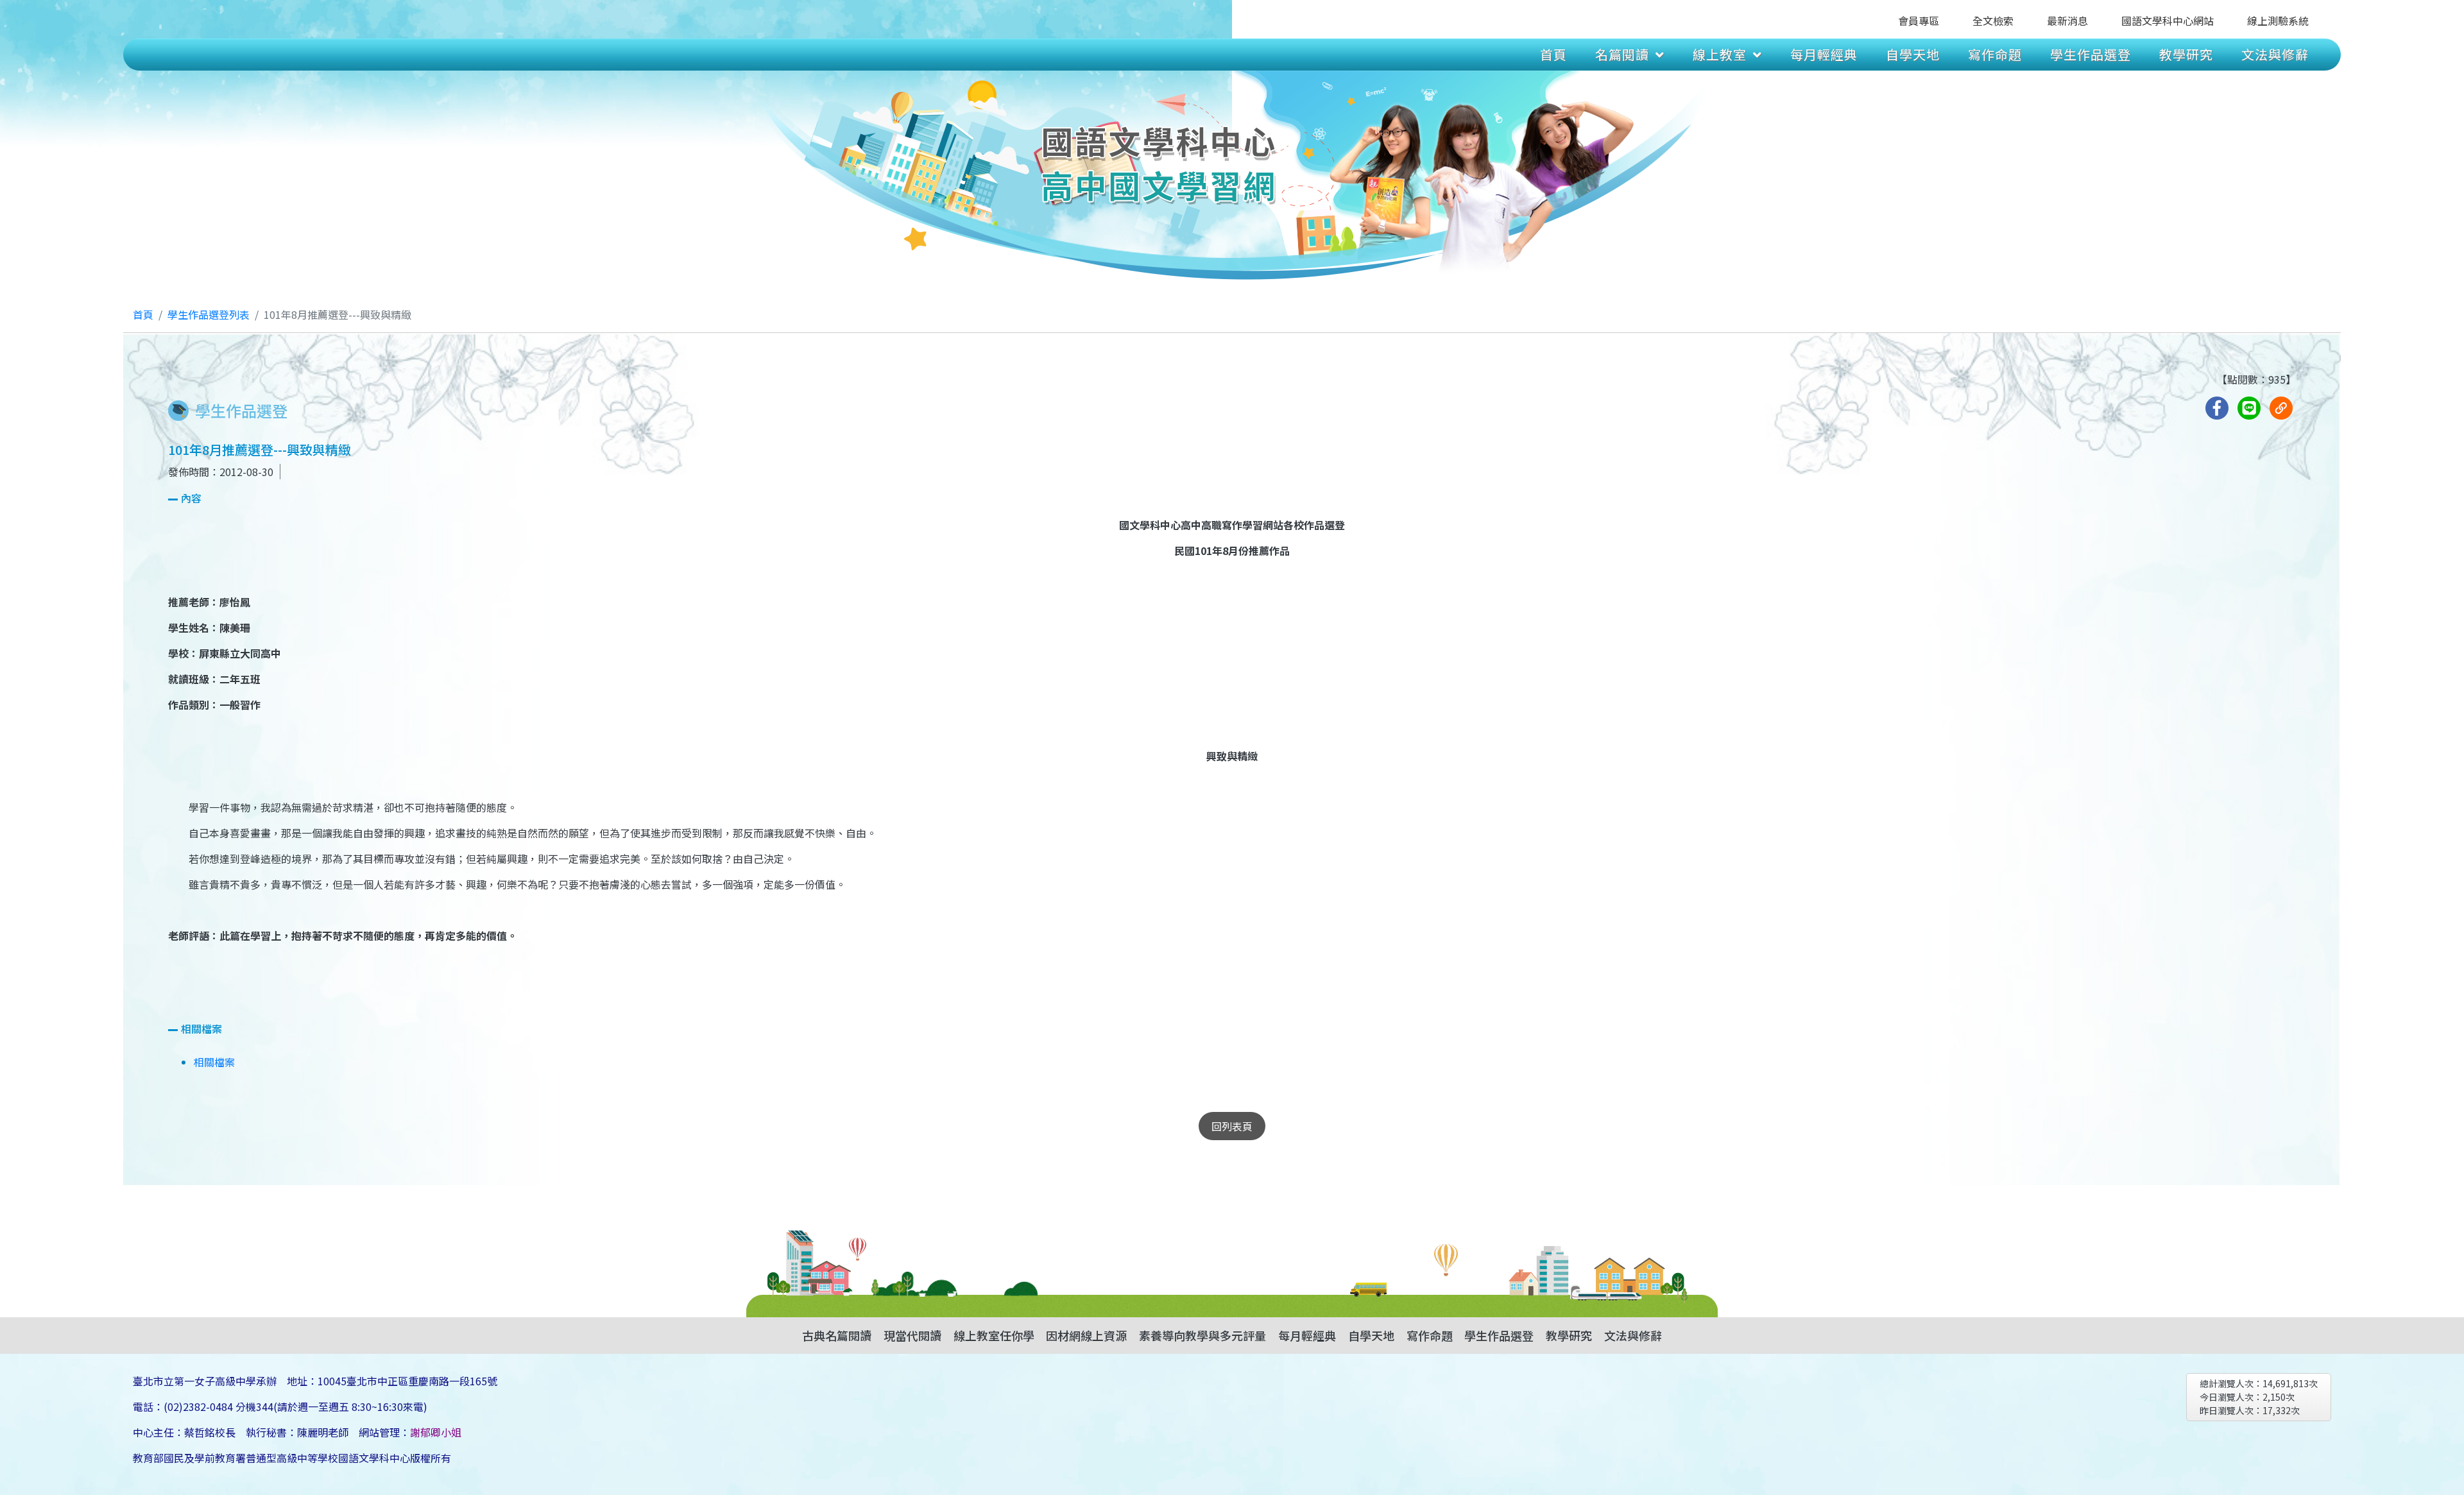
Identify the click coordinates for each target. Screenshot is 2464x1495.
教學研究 (2186, 54)
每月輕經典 (1824, 54)
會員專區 (1919, 21)
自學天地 (1913, 54)
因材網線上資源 (1086, 1335)
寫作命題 (1995, 54)
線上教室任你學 (994, 1335)
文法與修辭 (2275, 54)
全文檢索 (1993, 21)
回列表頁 (1232, 1126)
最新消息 (2067, 21)
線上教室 (1720, 54)
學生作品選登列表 (209, 314)
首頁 (1553, 54)
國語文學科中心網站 (2168, 21)
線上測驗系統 (2278, 21)
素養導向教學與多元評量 (1202, 1335)
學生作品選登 (2091, 54)
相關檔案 (214, 1062)
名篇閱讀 (1622, 54)
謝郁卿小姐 (436, 1432)
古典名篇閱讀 (837, 1335)
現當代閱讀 (912, 1335)
